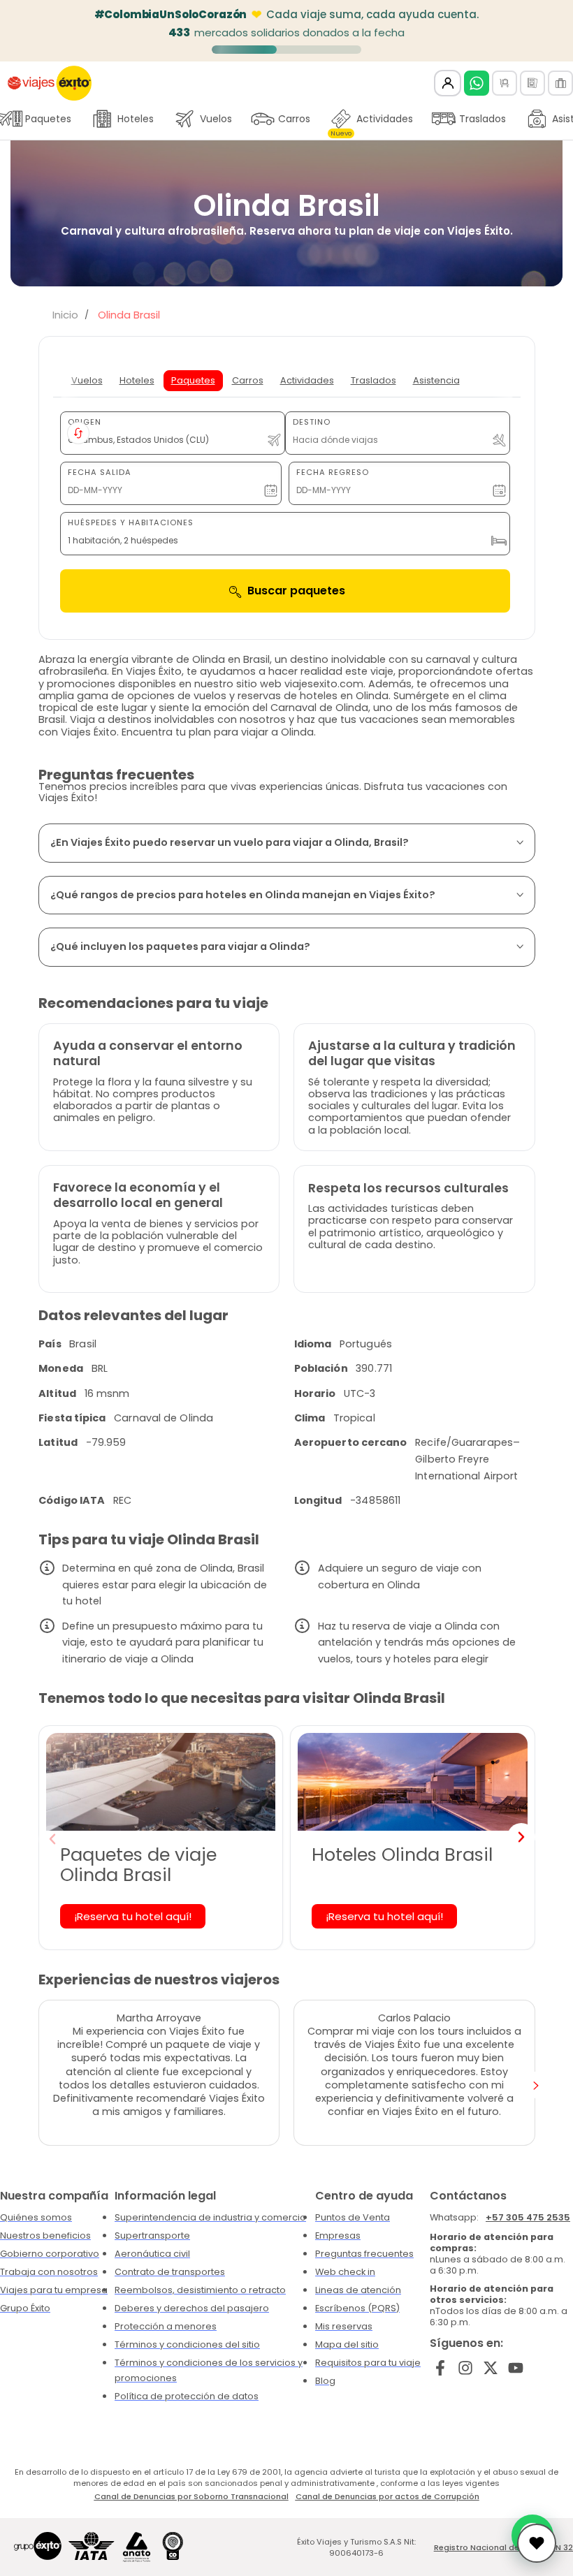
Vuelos (216, 119)
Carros (294, 119)
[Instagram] (466, 2368)
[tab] (87, 381)
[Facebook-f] (441, 2368)
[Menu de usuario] (448, 83)
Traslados (483, 119)
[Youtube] (515, 2368)
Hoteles (136, 119)
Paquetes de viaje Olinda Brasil (138, 1865)
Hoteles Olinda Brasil (402, 1854)
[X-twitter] (491, 2368)
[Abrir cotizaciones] (537, 2543)
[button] (52, 1839)
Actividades (372, 122)
